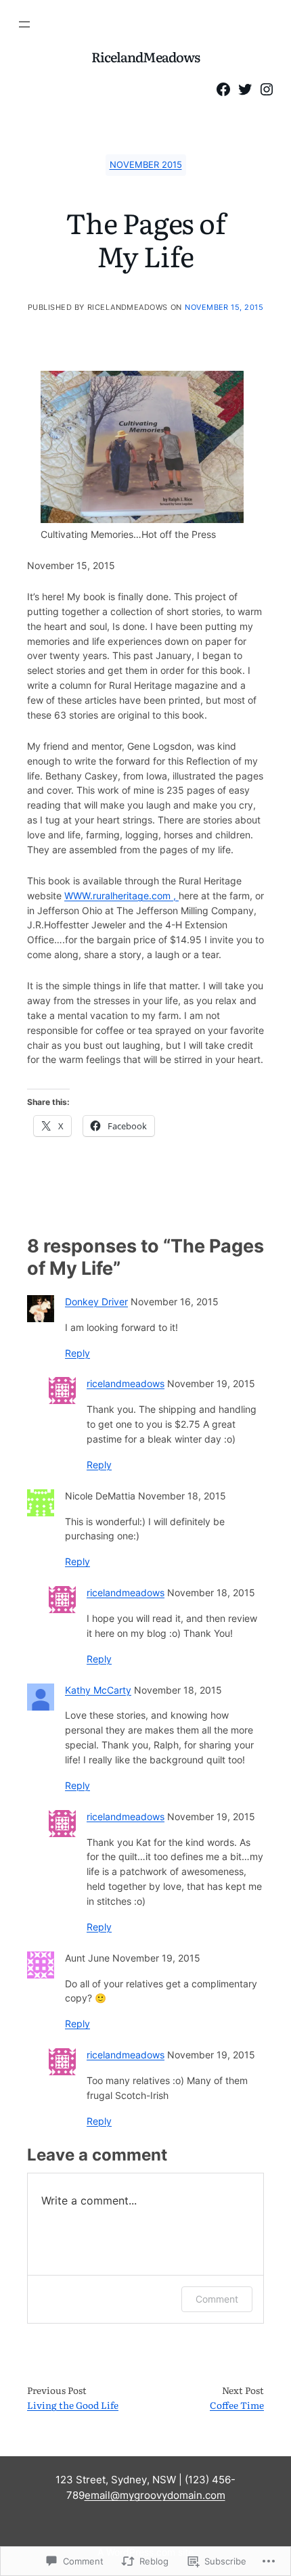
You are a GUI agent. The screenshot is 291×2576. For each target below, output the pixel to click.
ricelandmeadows (126, 1384)
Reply (77, 1353)
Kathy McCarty (98, 1690)
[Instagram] (267, 89)
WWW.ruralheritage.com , (121, 896)
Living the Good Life (73, 2405)
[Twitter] (245, 89)
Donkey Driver (96, 1302)
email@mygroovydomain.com (155, 2495)
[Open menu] (24, 24)
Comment (217, 2299)
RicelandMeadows (146, 57)
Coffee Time (237, 2405)
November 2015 (146, 165)
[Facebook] (223, 89)
